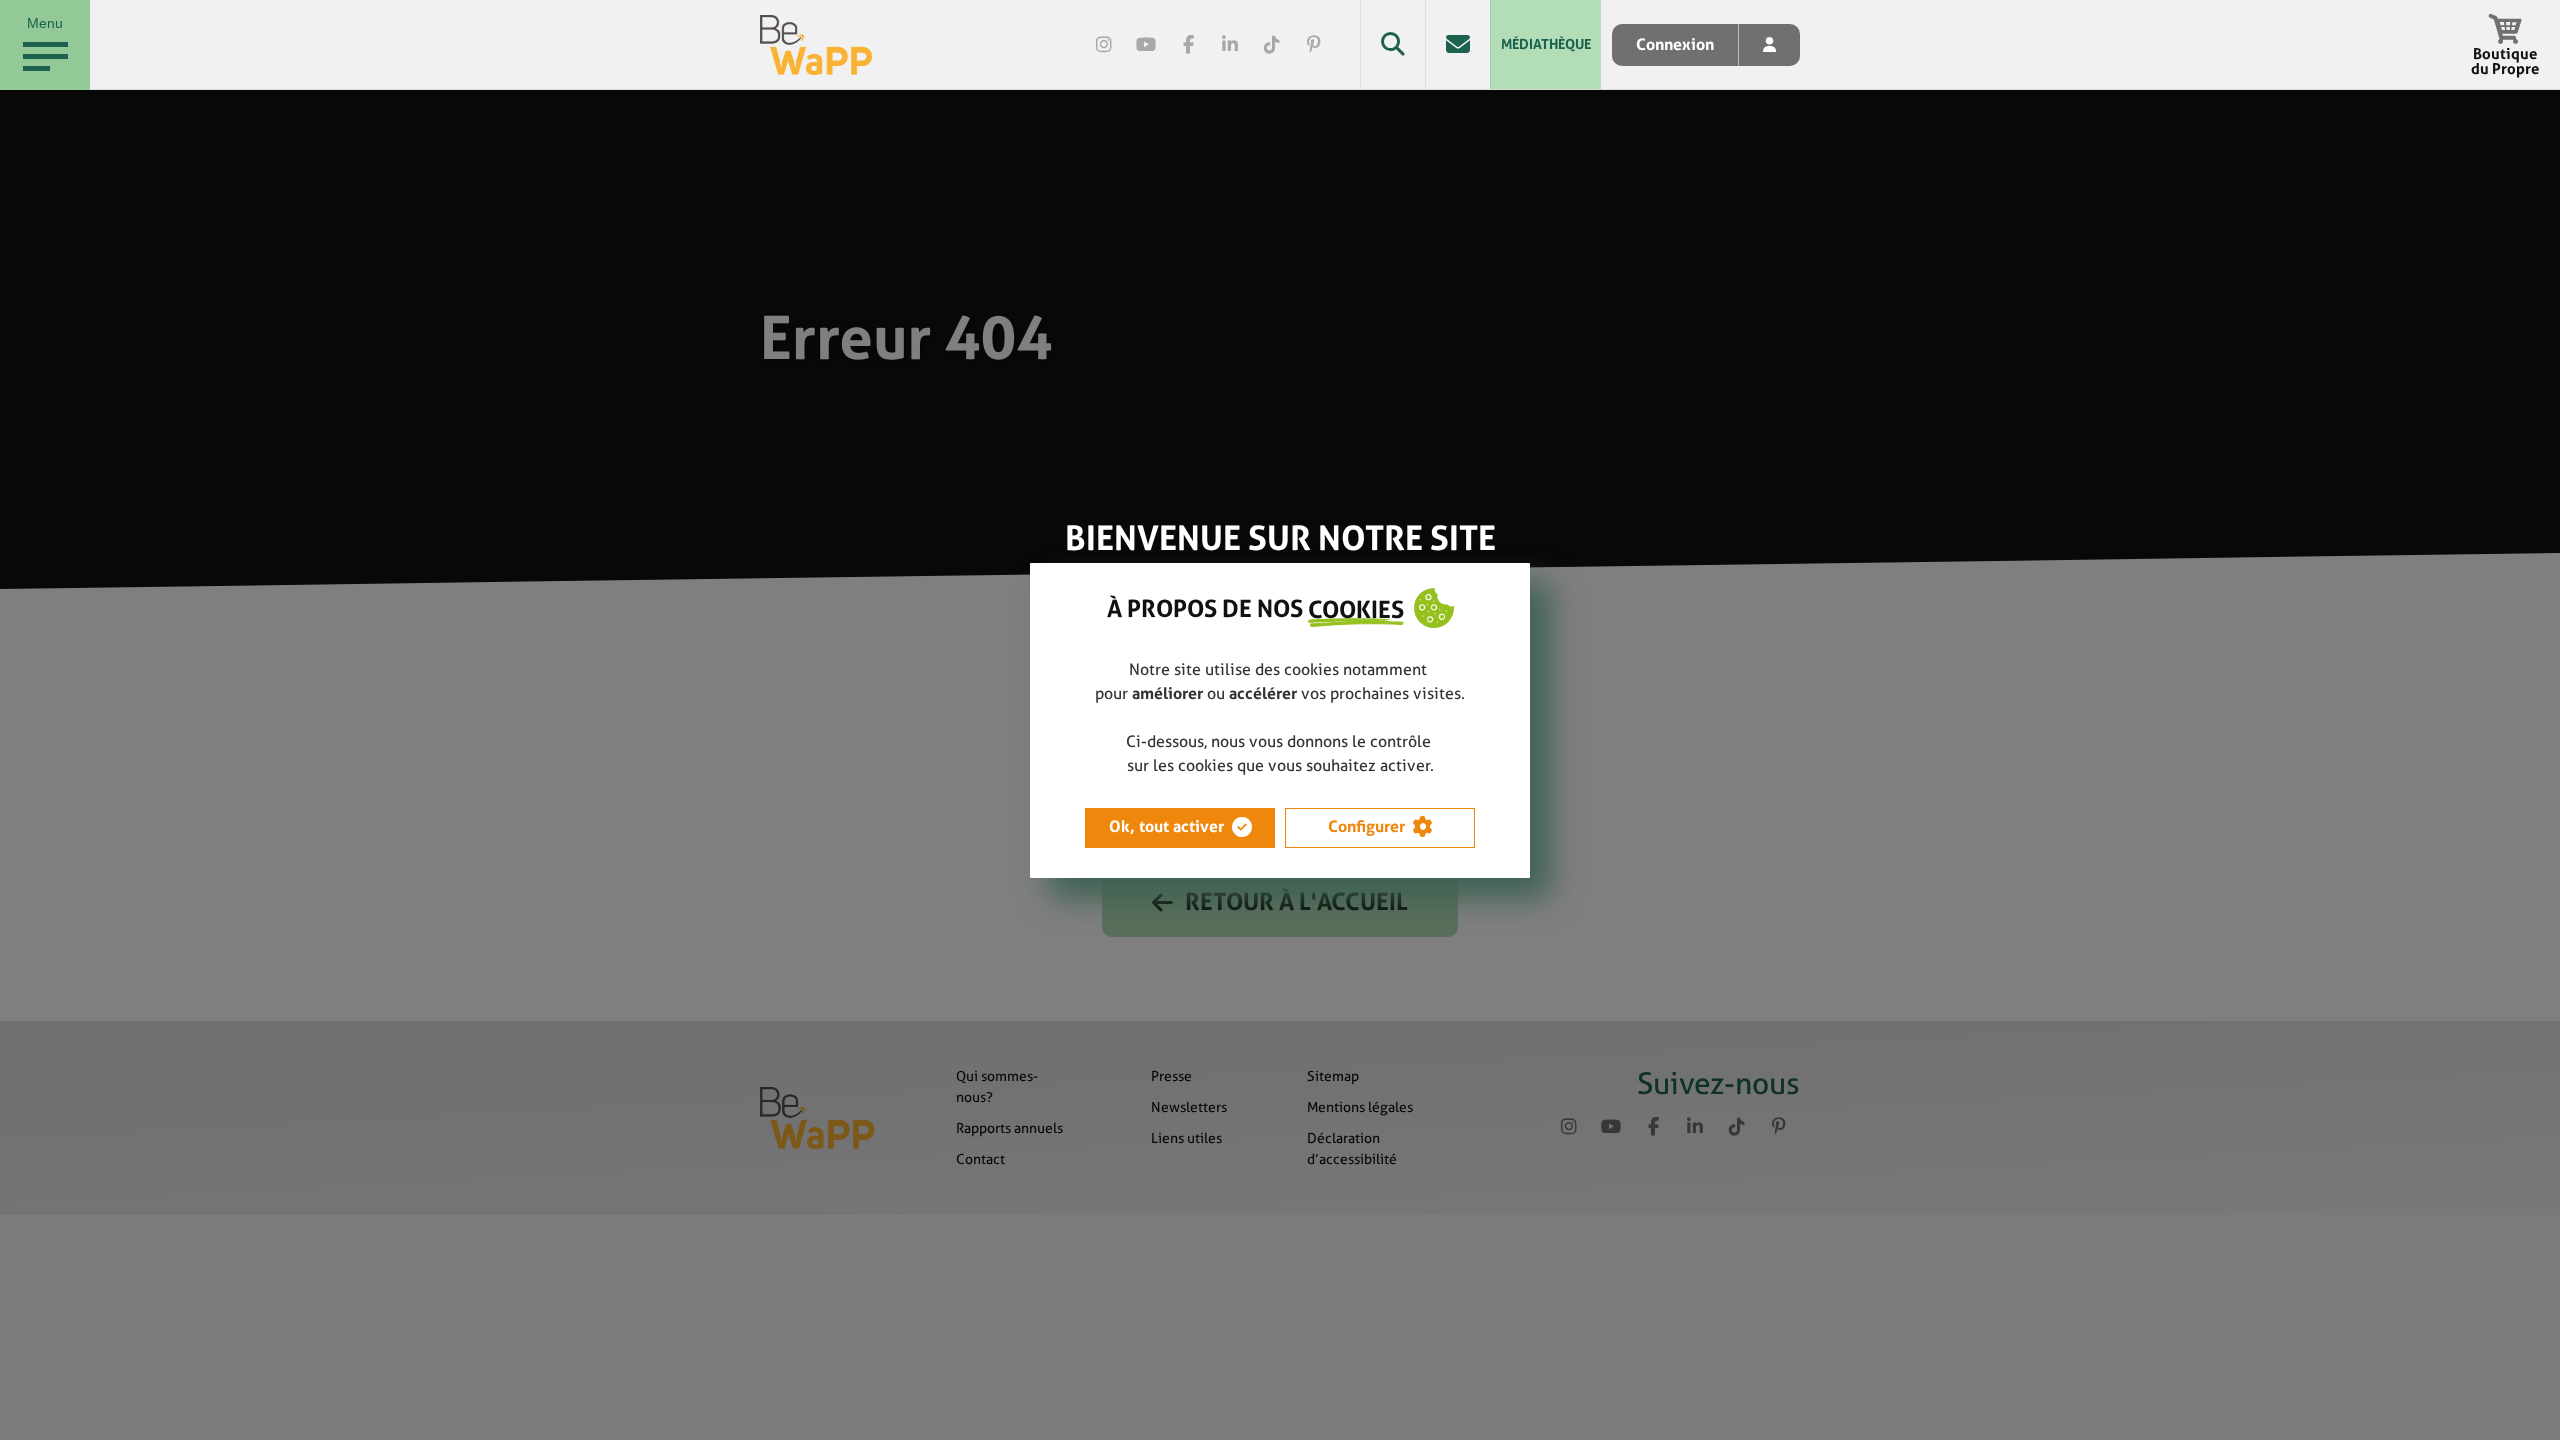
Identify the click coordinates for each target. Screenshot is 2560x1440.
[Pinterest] (1314, 45)
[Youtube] (1146, 45)
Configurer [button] (1366, 826)
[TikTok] (1272, 45)
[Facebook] (1188, 45)
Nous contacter (1457, 44)
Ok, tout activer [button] (1166, 826)
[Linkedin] (1230, 45)
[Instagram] (1104, 45)
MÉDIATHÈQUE (1546, 44)
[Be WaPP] (816, 45)
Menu (45, 23)
